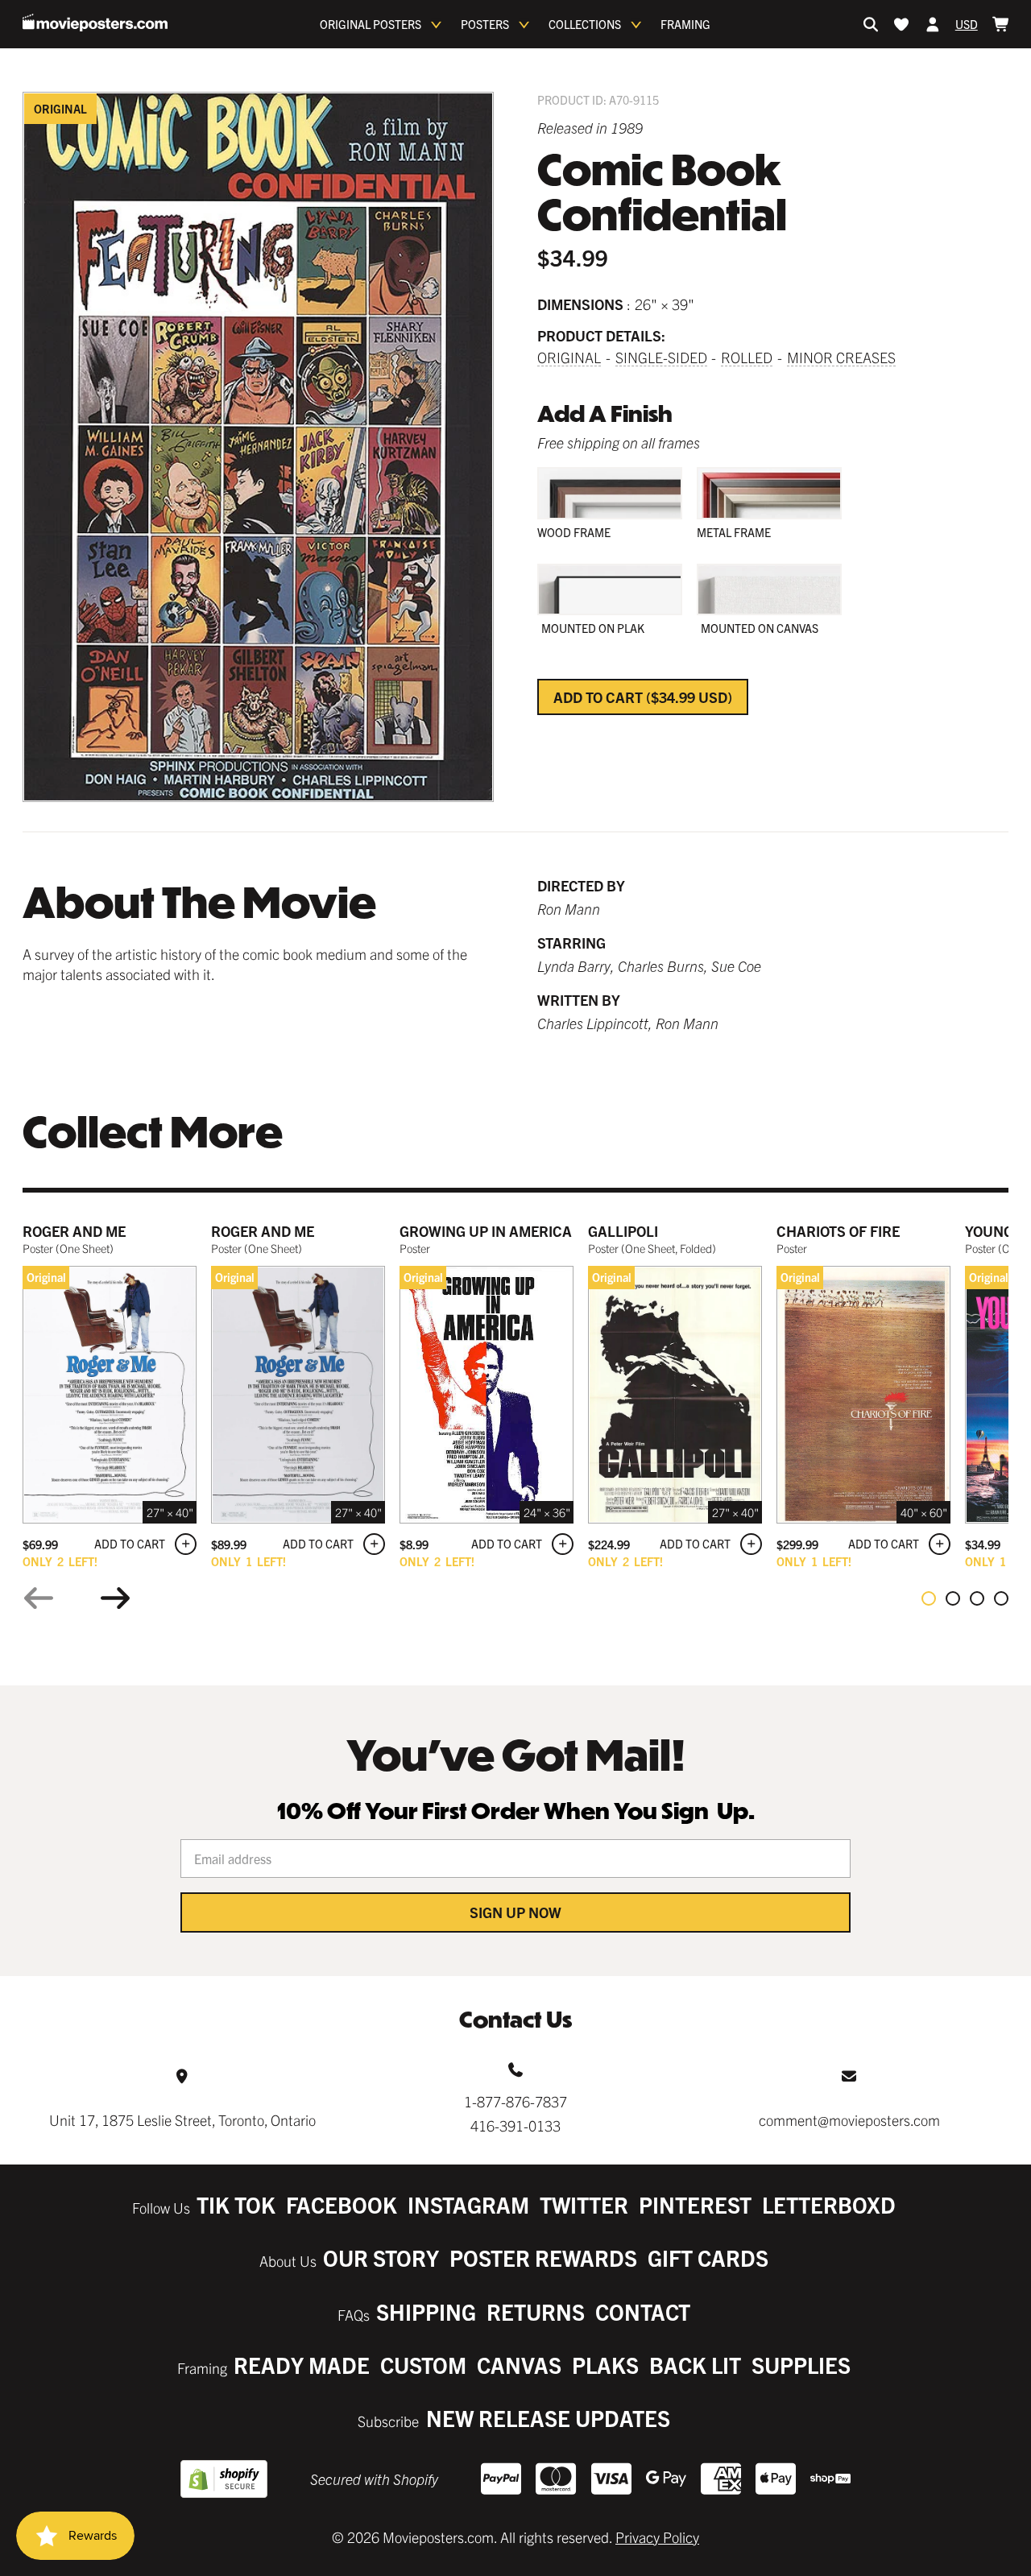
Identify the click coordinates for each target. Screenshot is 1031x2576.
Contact (643, 2311)
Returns (536, 2311)
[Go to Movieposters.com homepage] (95, 23)
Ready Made (302, 2365)
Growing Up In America (486, 1231)
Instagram (468, 2204)
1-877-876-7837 (515, 2101)
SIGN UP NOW (515, 1912)
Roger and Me (74, 1231)
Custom (423, 2365)
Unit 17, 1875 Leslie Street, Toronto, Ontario (182, 2120)
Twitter (584, 2204)
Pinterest (695, 2204)
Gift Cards (708, 2258)
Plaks (605, 2365)
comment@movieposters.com (849, 2120)
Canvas (519, 2365)
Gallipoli (623, 1231)
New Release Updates (548, 2418)
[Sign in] (933, 24)
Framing (685, 24)
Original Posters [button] (371, 24)
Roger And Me (263, 1231)
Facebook (342, 2204)
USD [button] (967, 24)
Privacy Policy (657, 2537)
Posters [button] (485, 24)
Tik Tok (236, 2204)
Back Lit (695, 2365)
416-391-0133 (515, 2125)
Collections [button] (585, 24)
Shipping (426, 2311)
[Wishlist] (901, 24)
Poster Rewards (543, 2258)
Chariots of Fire (838, 1231)
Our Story (381, 2258)
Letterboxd (829, 2204)
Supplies (801, 2365)
